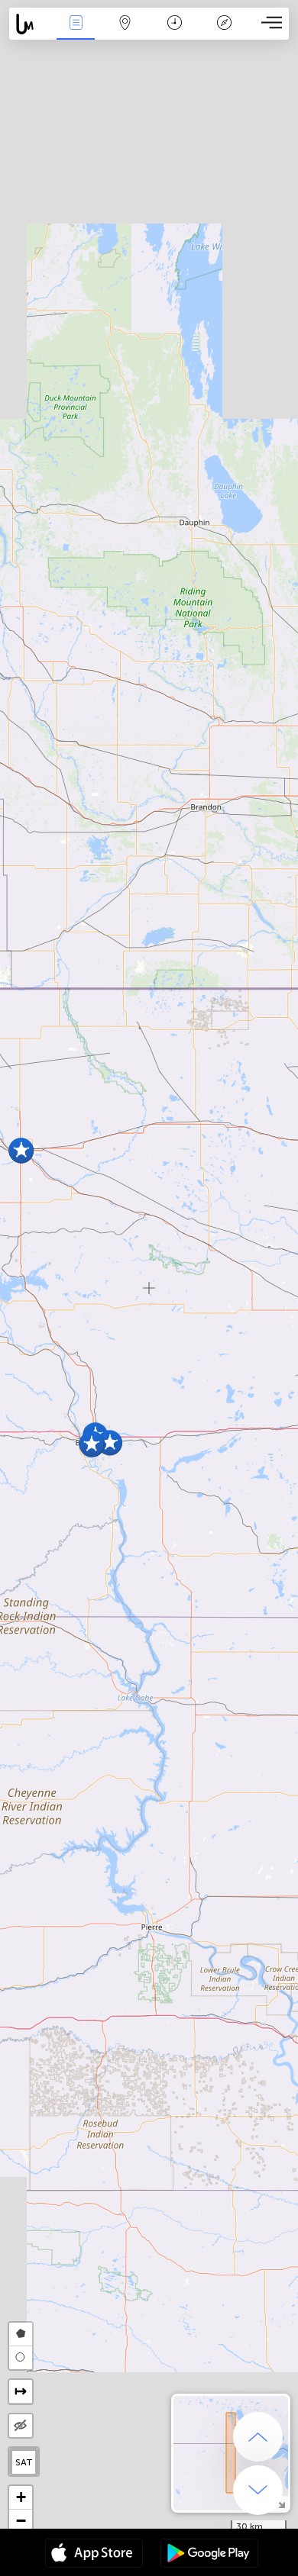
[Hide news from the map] (21, 2426)
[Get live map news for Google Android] (209, 2555)
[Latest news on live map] (30, 24)
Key (224, 33)
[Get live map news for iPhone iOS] (94, 2555)
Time (175, 33)
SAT (24, 2462)
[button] (91, 1444)
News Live (76, 33)
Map (125, 33)
